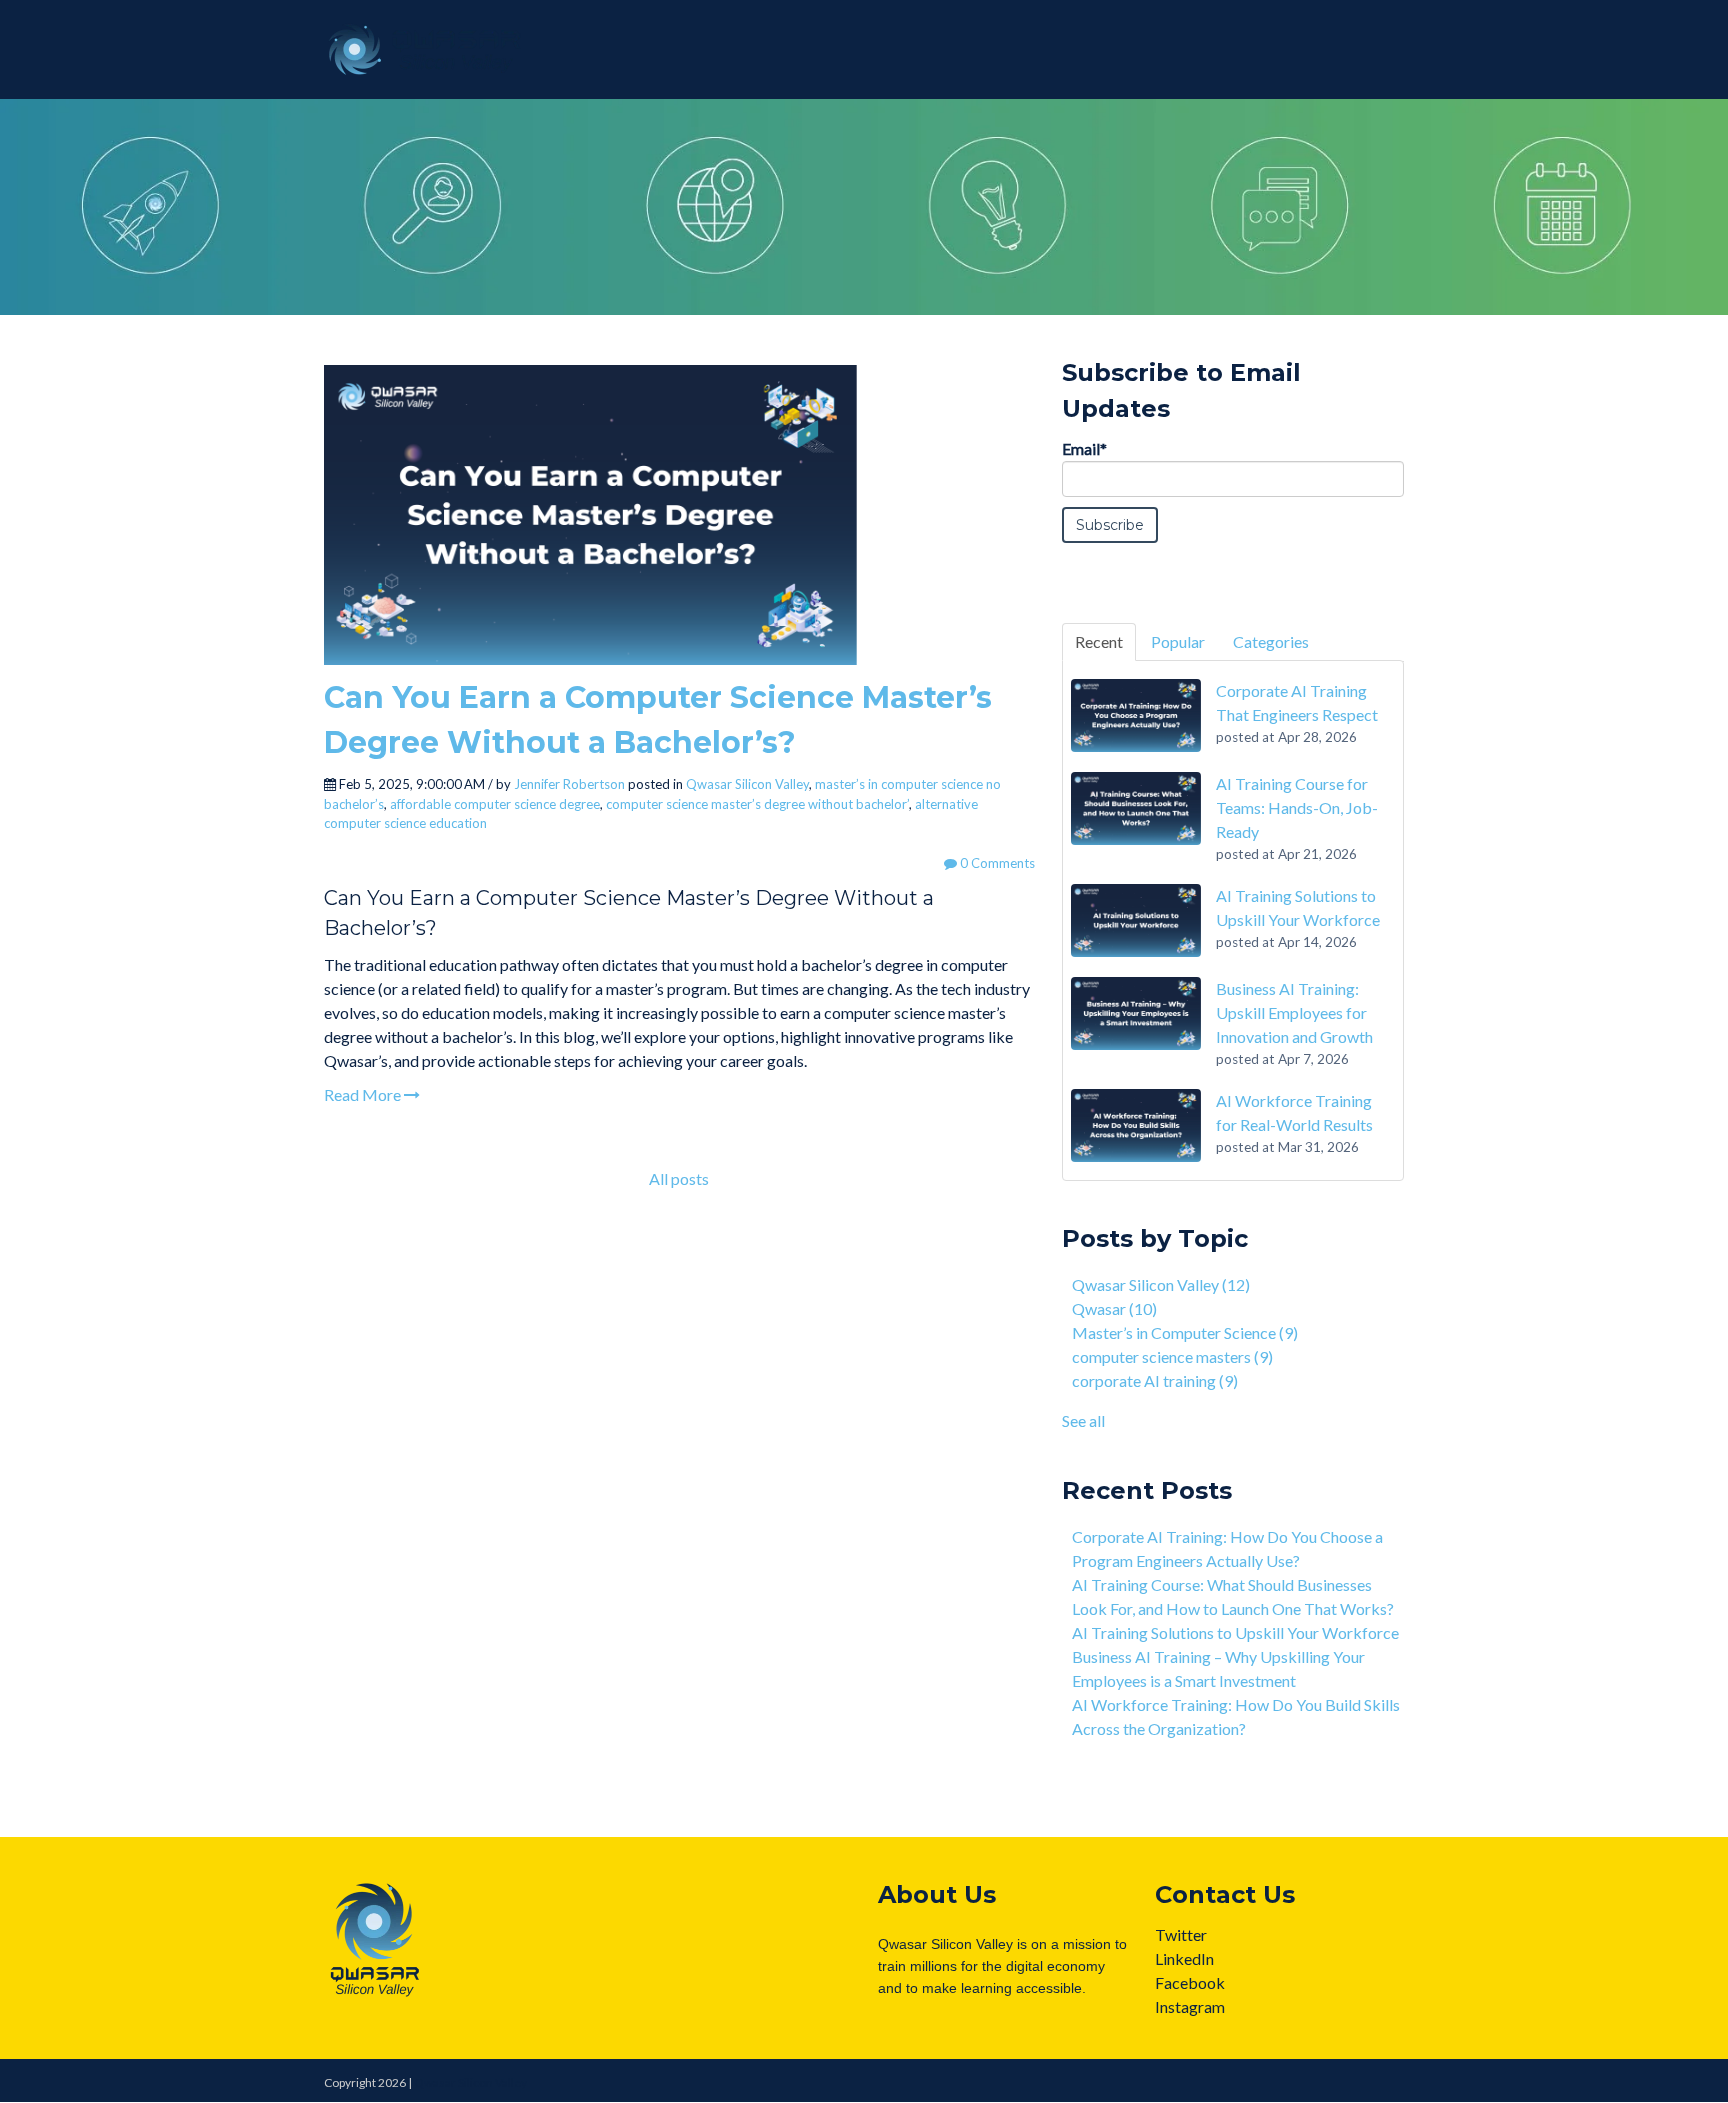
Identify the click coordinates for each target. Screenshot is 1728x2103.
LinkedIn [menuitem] (1184, 1958)
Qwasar (1114, 1308)
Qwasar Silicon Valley (747, 784)
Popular (1178, 641)
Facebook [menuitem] (1190, 1982)
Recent (1099, 641)
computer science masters (1172, 1356)
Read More (364, 1094)
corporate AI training (1155, 1380)
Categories (1271, 641)
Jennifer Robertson (569, 784)
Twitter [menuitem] (1181, 1934)
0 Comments (996, 863)
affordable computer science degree (495, 804)
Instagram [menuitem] (1190, 2006)
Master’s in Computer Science (1185, 1332)
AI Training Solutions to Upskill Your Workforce (1235, 1632)
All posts (679, 1178)
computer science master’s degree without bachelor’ (757, 804)
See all (1083, 1420)
